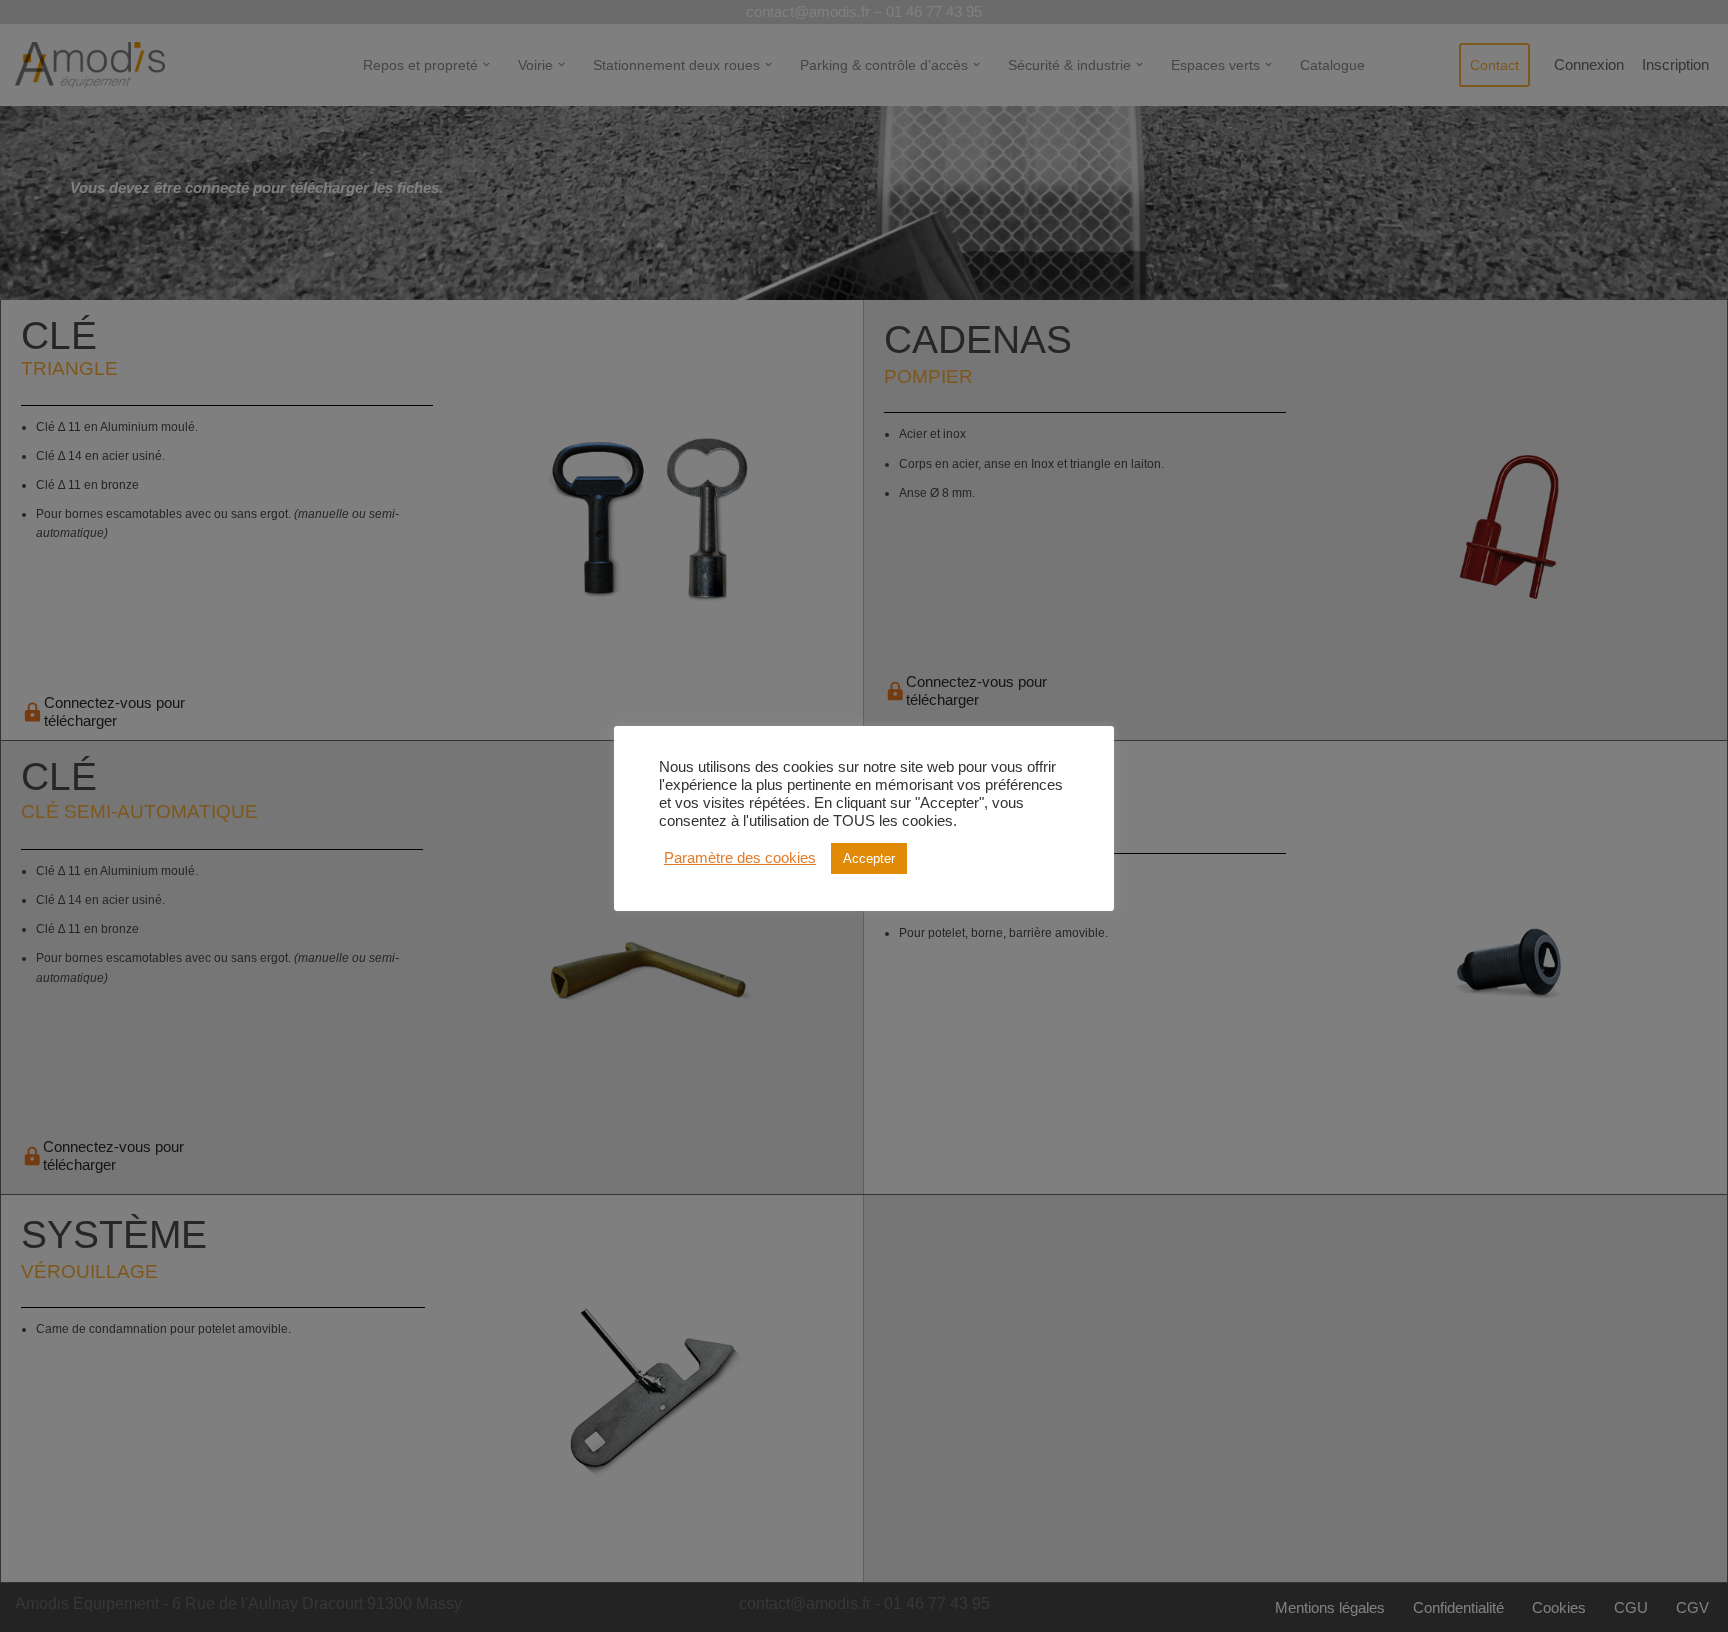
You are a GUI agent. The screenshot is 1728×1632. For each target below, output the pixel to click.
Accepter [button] (869, 858)
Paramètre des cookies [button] (740, 858)
